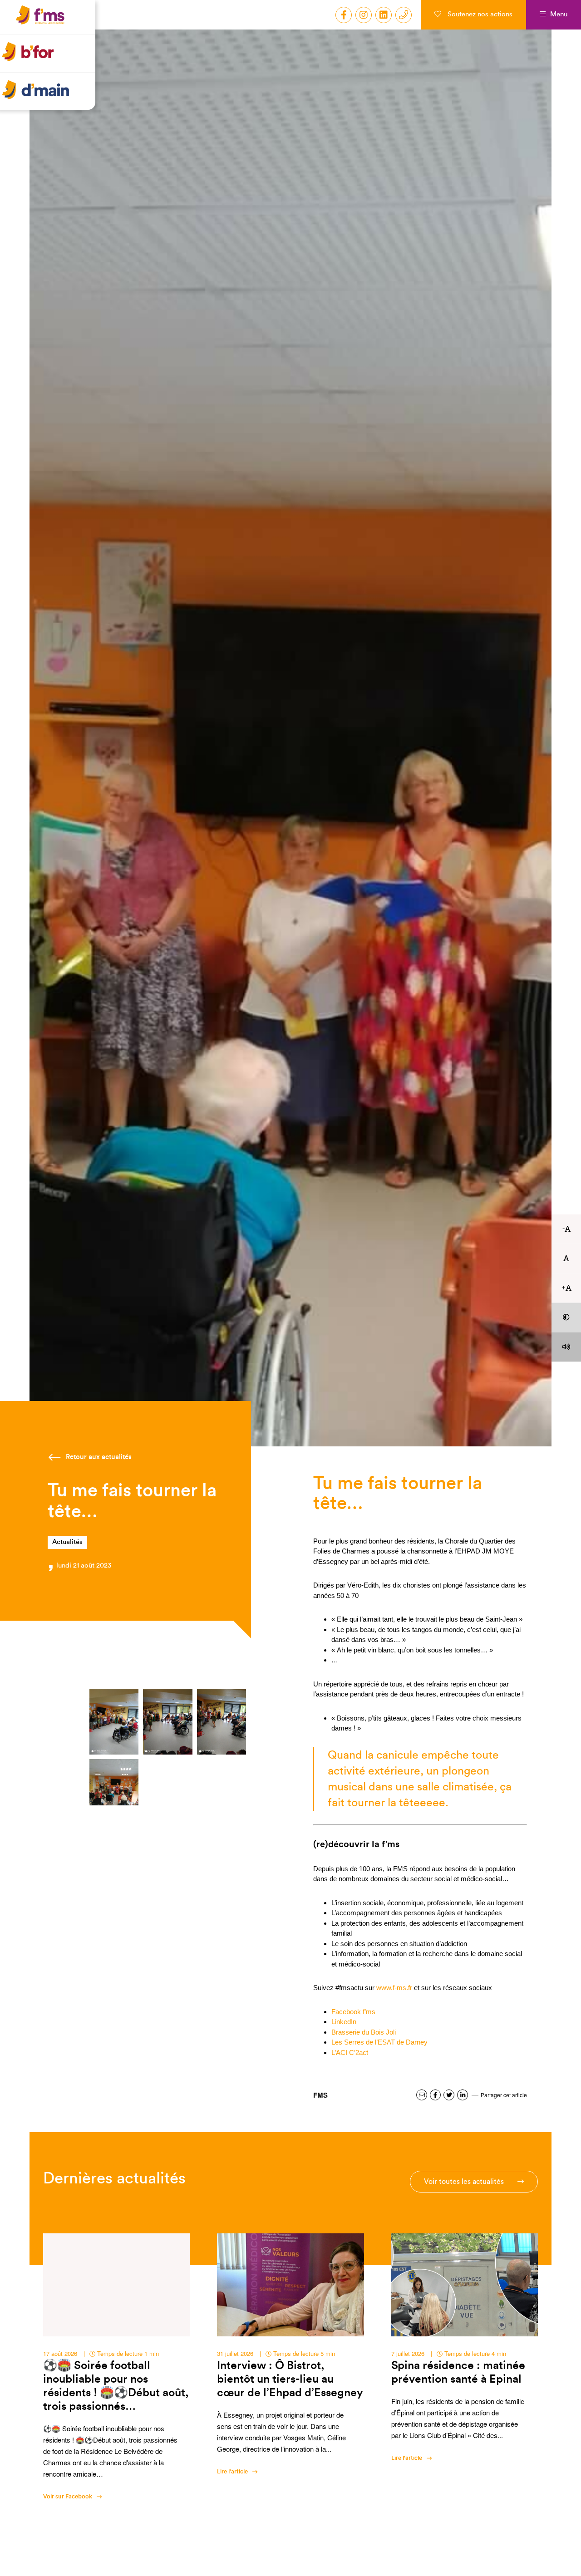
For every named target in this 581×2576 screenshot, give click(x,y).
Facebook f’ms (353, 2012)
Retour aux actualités (99, 1457)
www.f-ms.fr (394, 1988)
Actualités (67, 1542)
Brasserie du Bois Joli (364, 2032)
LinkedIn (344, 2022)
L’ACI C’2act (350, 2052)
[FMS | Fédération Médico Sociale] (50, 25)
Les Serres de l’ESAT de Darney (379, 2042)
